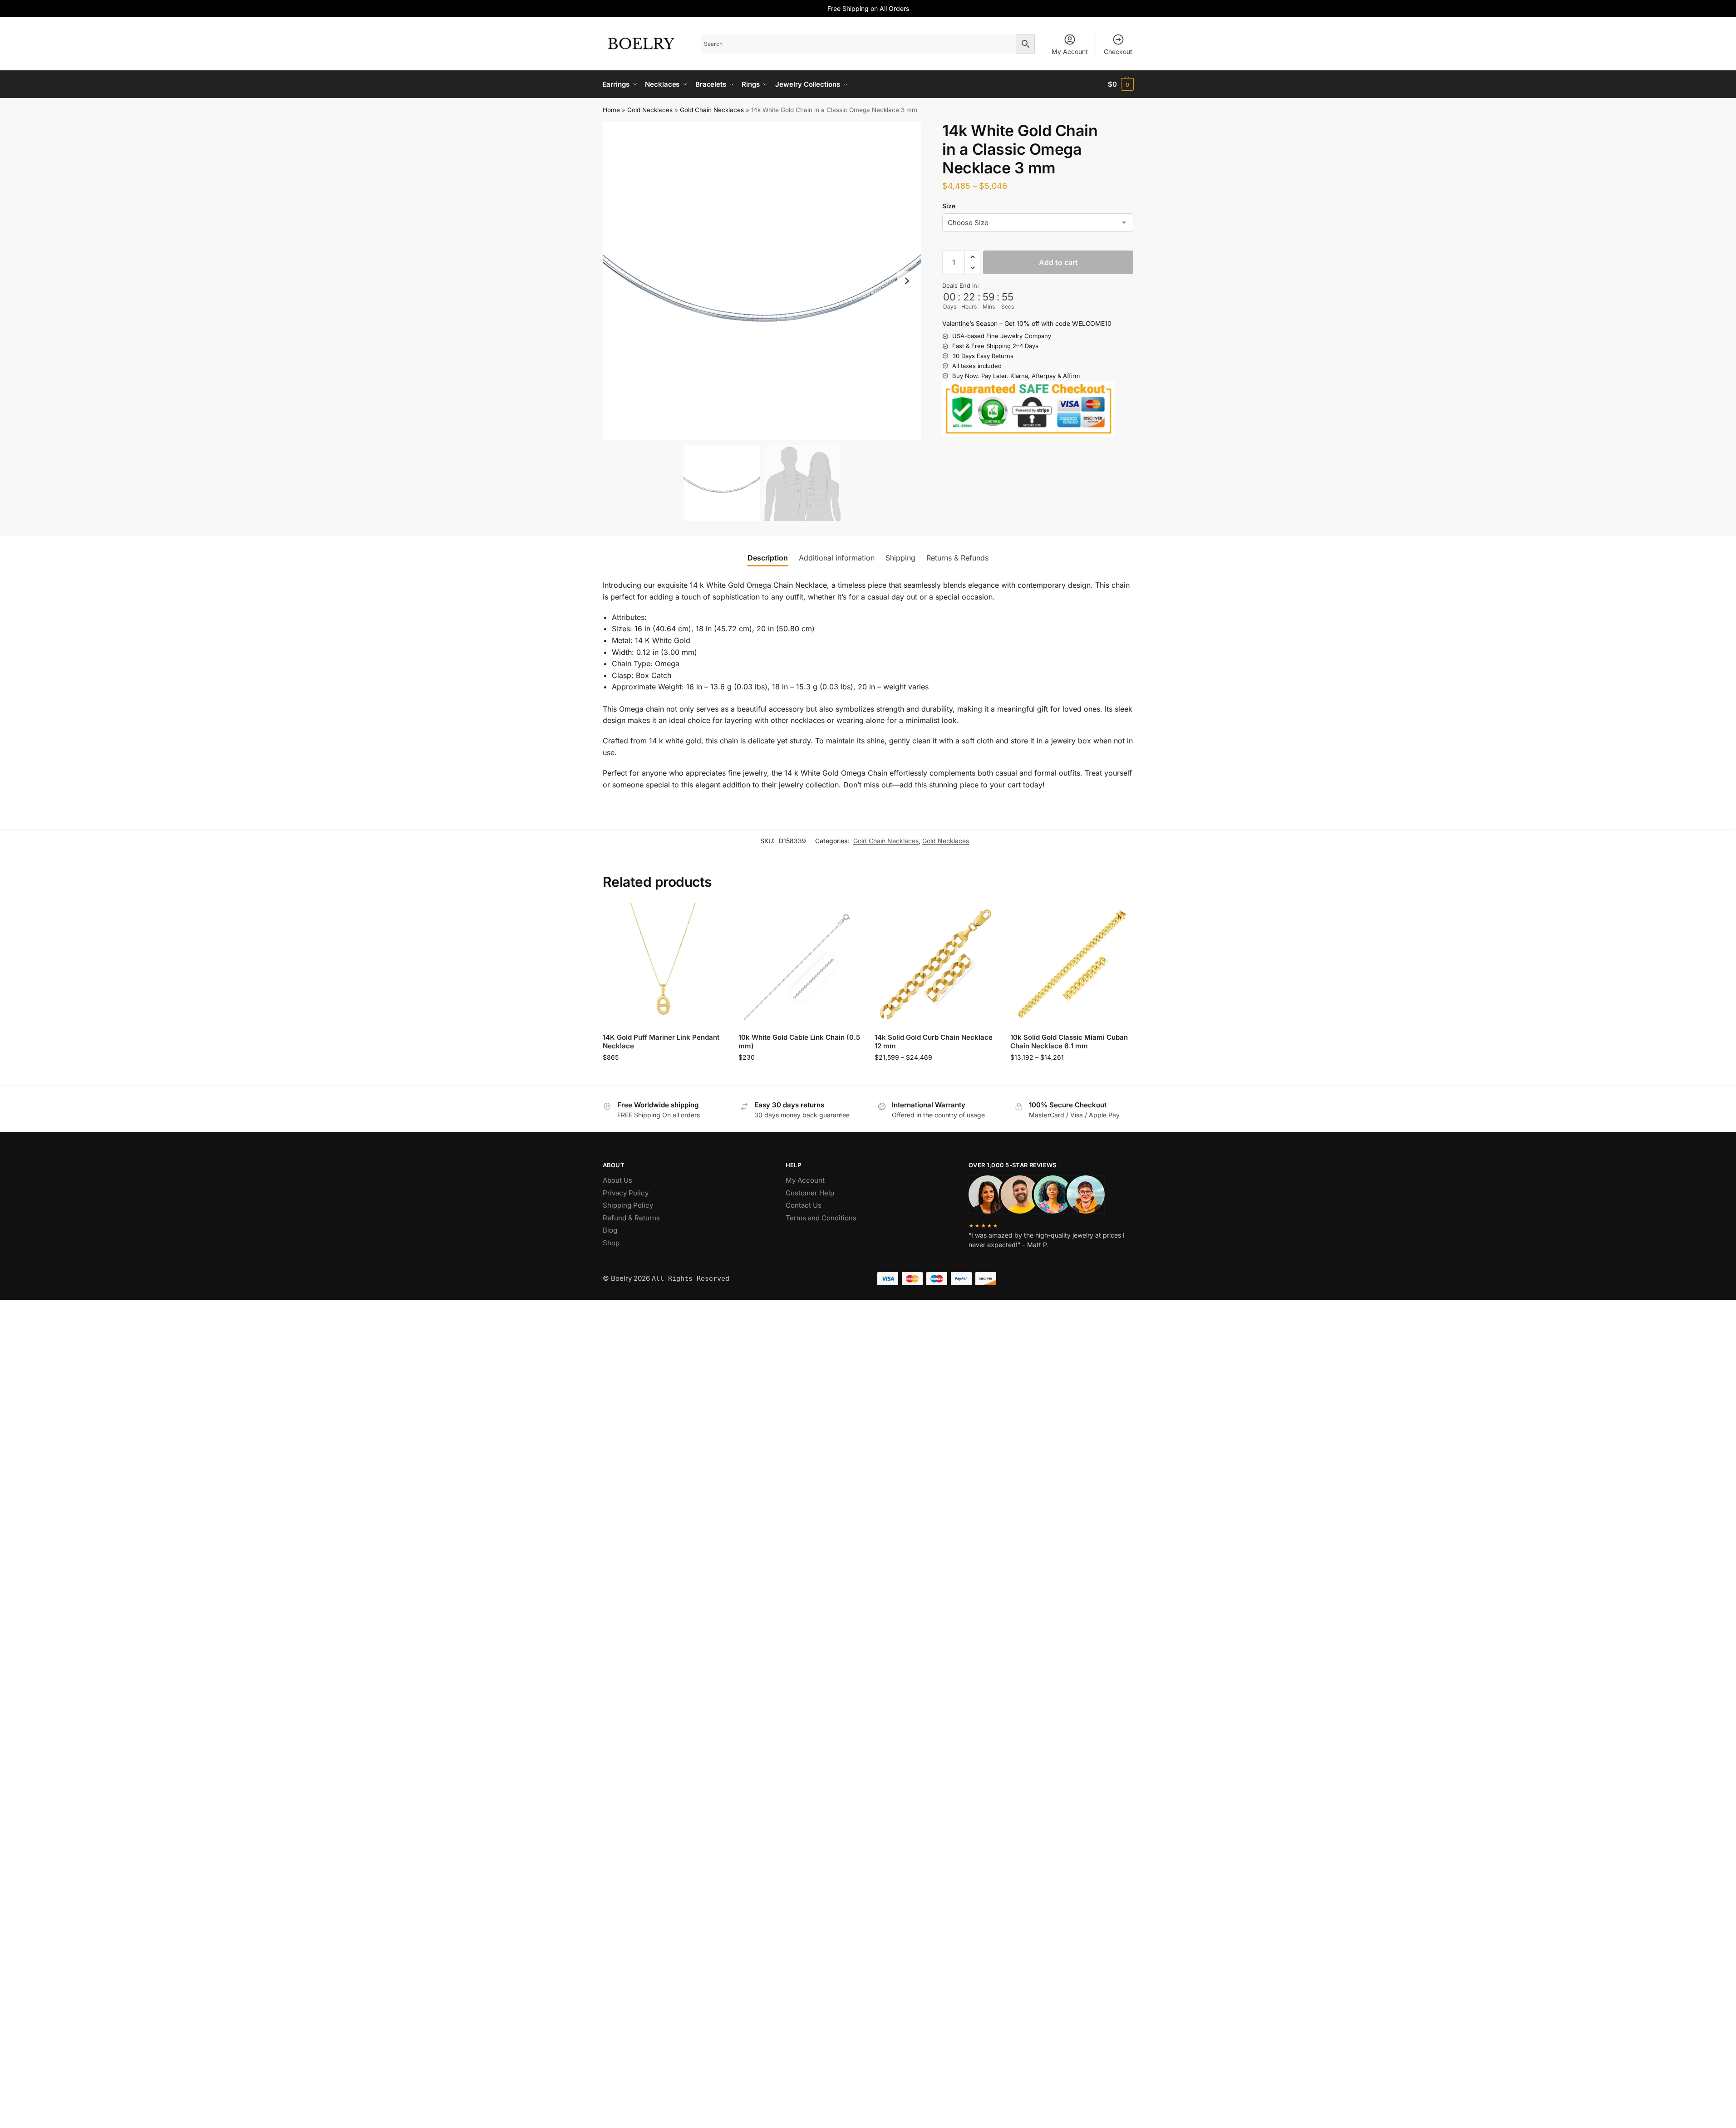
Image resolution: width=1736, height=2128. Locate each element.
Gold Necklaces (650, 110)
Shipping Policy (628, 1205)
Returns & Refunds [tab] (957, 558)
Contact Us (804, 1205)
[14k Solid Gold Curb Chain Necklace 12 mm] (936, 964)
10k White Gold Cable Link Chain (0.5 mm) (799, 1042)
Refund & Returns (631, 1218)
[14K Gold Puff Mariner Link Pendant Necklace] (664, 964)
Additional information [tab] (837, 558)
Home (611, 110)
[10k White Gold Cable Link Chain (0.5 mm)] (800, 964)
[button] (1121, 84)
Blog (610, 1230)
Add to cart (1058, 262)
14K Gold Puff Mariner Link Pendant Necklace (661, 1042)
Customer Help (810, 1193)
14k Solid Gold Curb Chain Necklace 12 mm (934, 1042)
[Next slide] (907, 281)
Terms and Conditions (821, 1218)
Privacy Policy (626, 1193)
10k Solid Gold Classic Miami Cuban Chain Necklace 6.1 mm (1069, 1042)
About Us (617, 1180)
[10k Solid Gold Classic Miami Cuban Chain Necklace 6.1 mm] (1072, 964)
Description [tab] (768, 558)
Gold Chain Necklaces (712, 110)
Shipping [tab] (900, 558)
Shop (611, 1243)
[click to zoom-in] (762, 281)
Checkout (1118, 52)
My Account (1070, 52)
